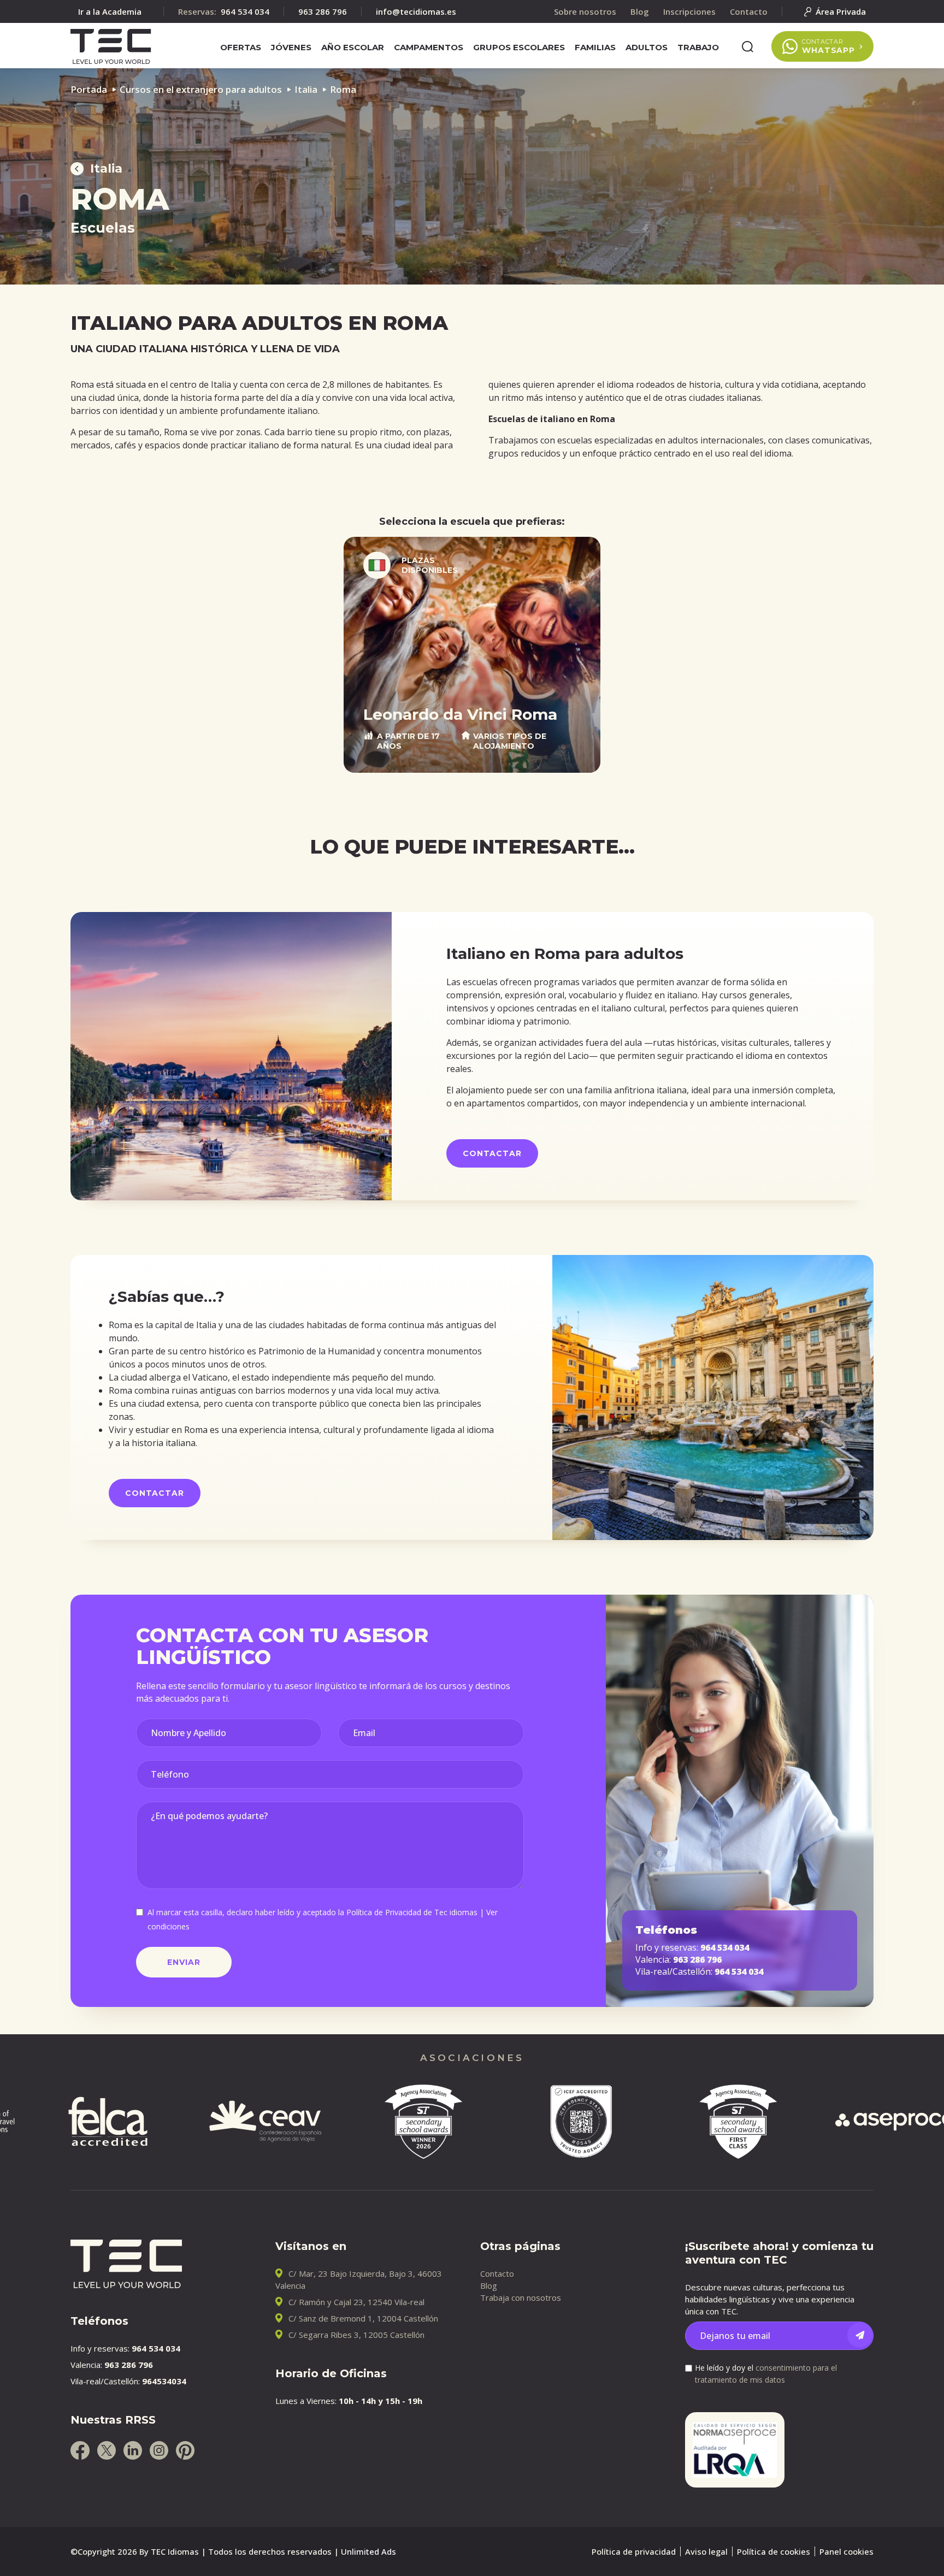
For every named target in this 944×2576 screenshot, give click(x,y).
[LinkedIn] (133, 2450)
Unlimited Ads (368, 2551)
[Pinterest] (185, 2450)
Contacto (497, 2273)
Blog (489, 2285)
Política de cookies (774, 2551)
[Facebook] (80, 2450)
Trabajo (698, 47)
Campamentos (429, 47)
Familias (595, 47)
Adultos (647, 47)
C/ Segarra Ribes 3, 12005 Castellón (356, 2335)
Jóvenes (291, 47)
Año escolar (353, 47)
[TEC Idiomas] (111, 46)
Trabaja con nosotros (521, 2297)
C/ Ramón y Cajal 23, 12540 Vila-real (356, 2302)
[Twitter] (107, 2450)
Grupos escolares (519, 47)
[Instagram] (159, 2450)
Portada (89, 89)
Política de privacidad (634, 2551)
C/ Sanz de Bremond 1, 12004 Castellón (363, 2318)
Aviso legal (706, 2551)
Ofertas (241, 47)
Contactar (492, 1153)
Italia (306, 89)
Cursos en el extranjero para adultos (201, 89)
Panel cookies (846, 2551)
